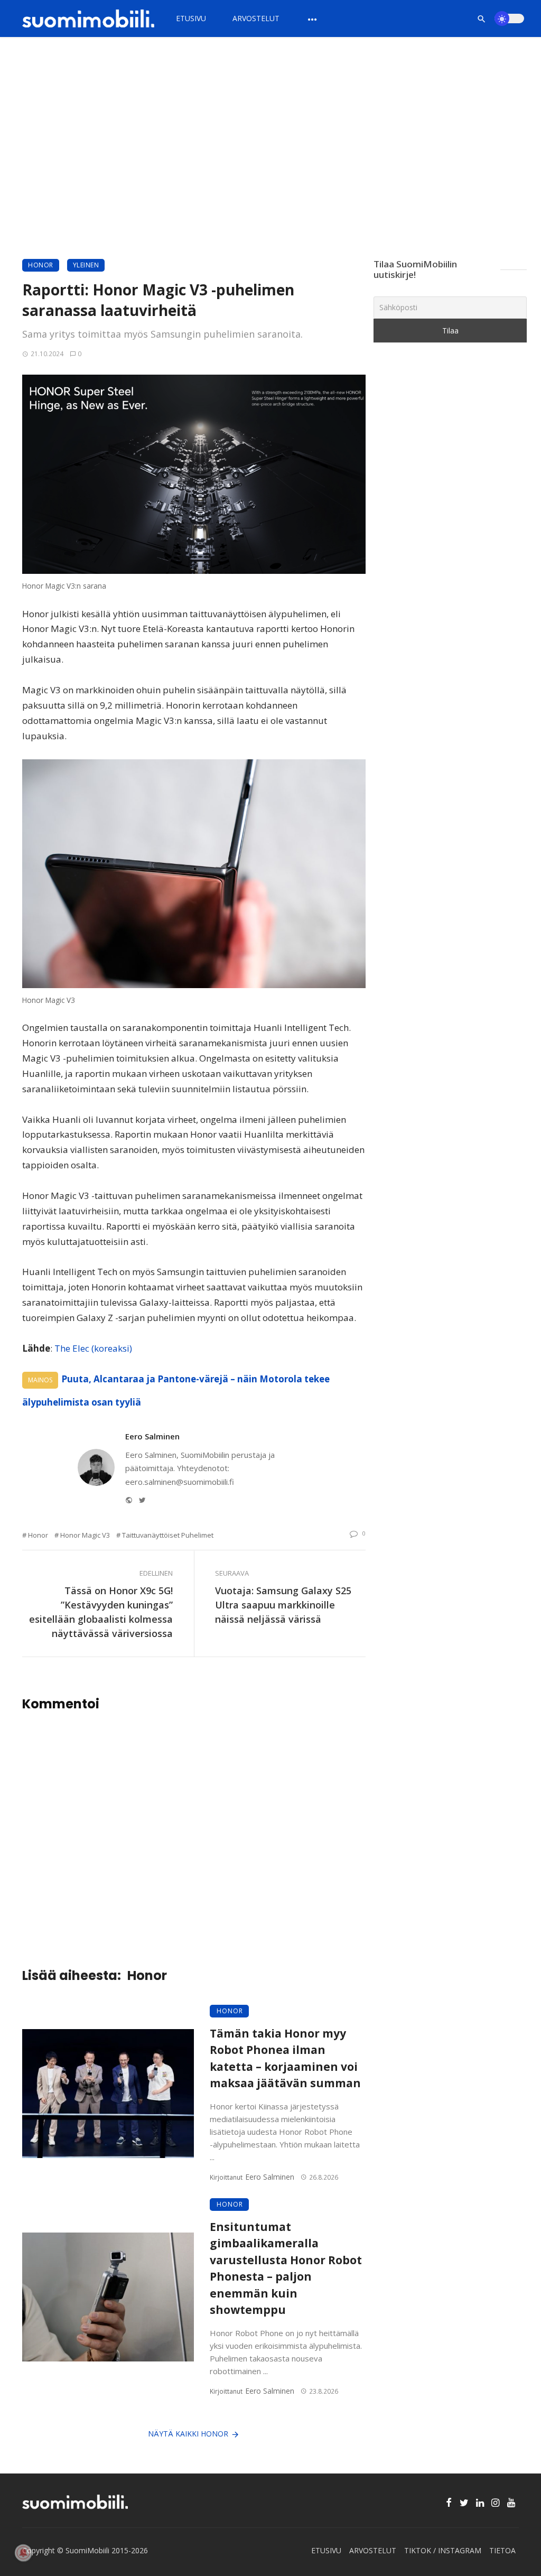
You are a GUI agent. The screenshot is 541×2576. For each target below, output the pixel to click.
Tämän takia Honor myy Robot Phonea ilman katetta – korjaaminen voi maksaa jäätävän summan (285, 2058)
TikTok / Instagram (443, 2550)
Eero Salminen (152, 1436)
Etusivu (191, 18)
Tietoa (502, 2550)
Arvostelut (256, 18)
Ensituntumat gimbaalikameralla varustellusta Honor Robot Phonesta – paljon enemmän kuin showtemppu (286, 2268)
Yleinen (86, 265)
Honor (41, 265)
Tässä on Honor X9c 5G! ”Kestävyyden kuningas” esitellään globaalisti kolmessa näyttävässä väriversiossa (101, 1612)
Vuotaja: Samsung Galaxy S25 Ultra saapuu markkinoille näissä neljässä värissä (283, 1605)
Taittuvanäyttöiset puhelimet (168, 1535)
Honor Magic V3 (85, 1535)
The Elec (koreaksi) (93, 1348)
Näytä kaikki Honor (188, 2434)
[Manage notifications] (23, 2553)
